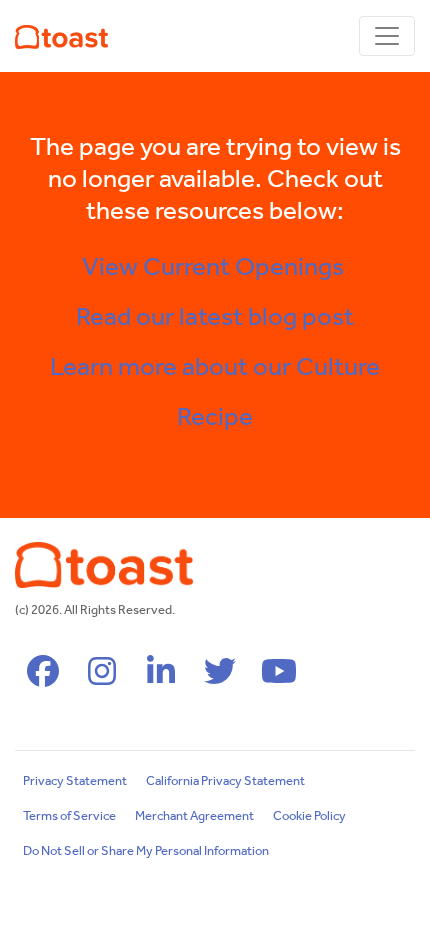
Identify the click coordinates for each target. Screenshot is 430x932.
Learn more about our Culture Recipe (215, 393)
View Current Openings (215, 268)
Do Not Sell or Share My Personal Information (146, 851)
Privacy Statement (75, 781)
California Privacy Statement (225, 781)
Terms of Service (69, 816)
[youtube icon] (279, 678)
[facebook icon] (43, 678)
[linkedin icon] (161, 678)
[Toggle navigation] (387, 36)
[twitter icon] (220, 678)
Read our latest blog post (215, 318)
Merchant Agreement (194, 816)
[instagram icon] (102, 678)
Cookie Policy (309, 816)
